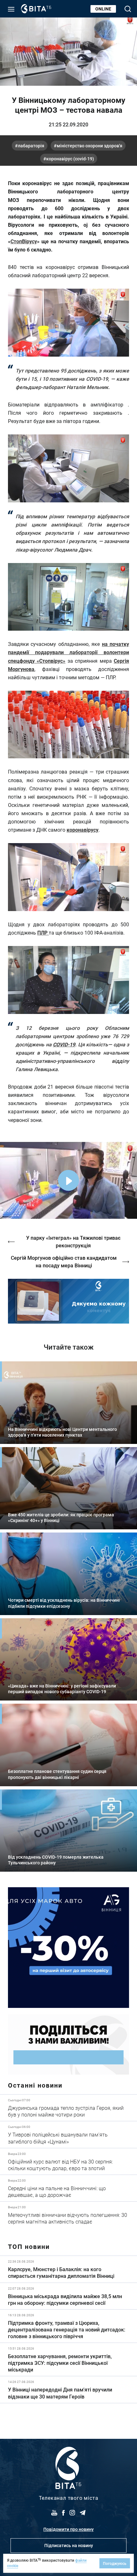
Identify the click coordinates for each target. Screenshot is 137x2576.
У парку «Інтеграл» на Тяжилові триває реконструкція (73, 1241)
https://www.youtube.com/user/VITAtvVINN (68, 1301)
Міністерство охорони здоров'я (90, 146)
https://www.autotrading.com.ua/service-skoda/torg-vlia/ (68, 1948)
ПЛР (43, 932)
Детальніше (68, 2108)
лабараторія (31, 146)
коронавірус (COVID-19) (70, 159)
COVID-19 (64, 1044)
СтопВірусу (24, 241)
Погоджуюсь (115, 2563)
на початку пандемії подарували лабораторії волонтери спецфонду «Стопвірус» (68, 652)
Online (103, 9)
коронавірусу (83, 830)
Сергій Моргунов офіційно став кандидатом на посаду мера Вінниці (64, 1261)
